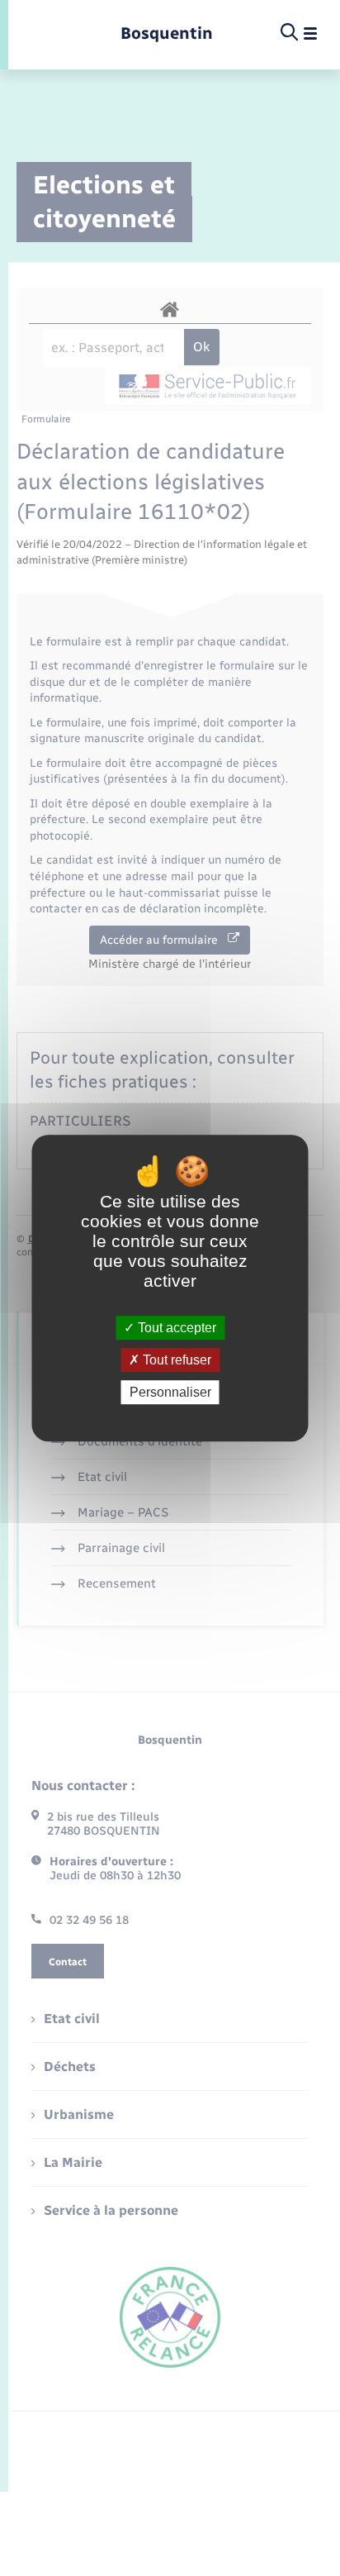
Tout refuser (175, 1360)
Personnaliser (170, 1392)
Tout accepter (175, 1328)
